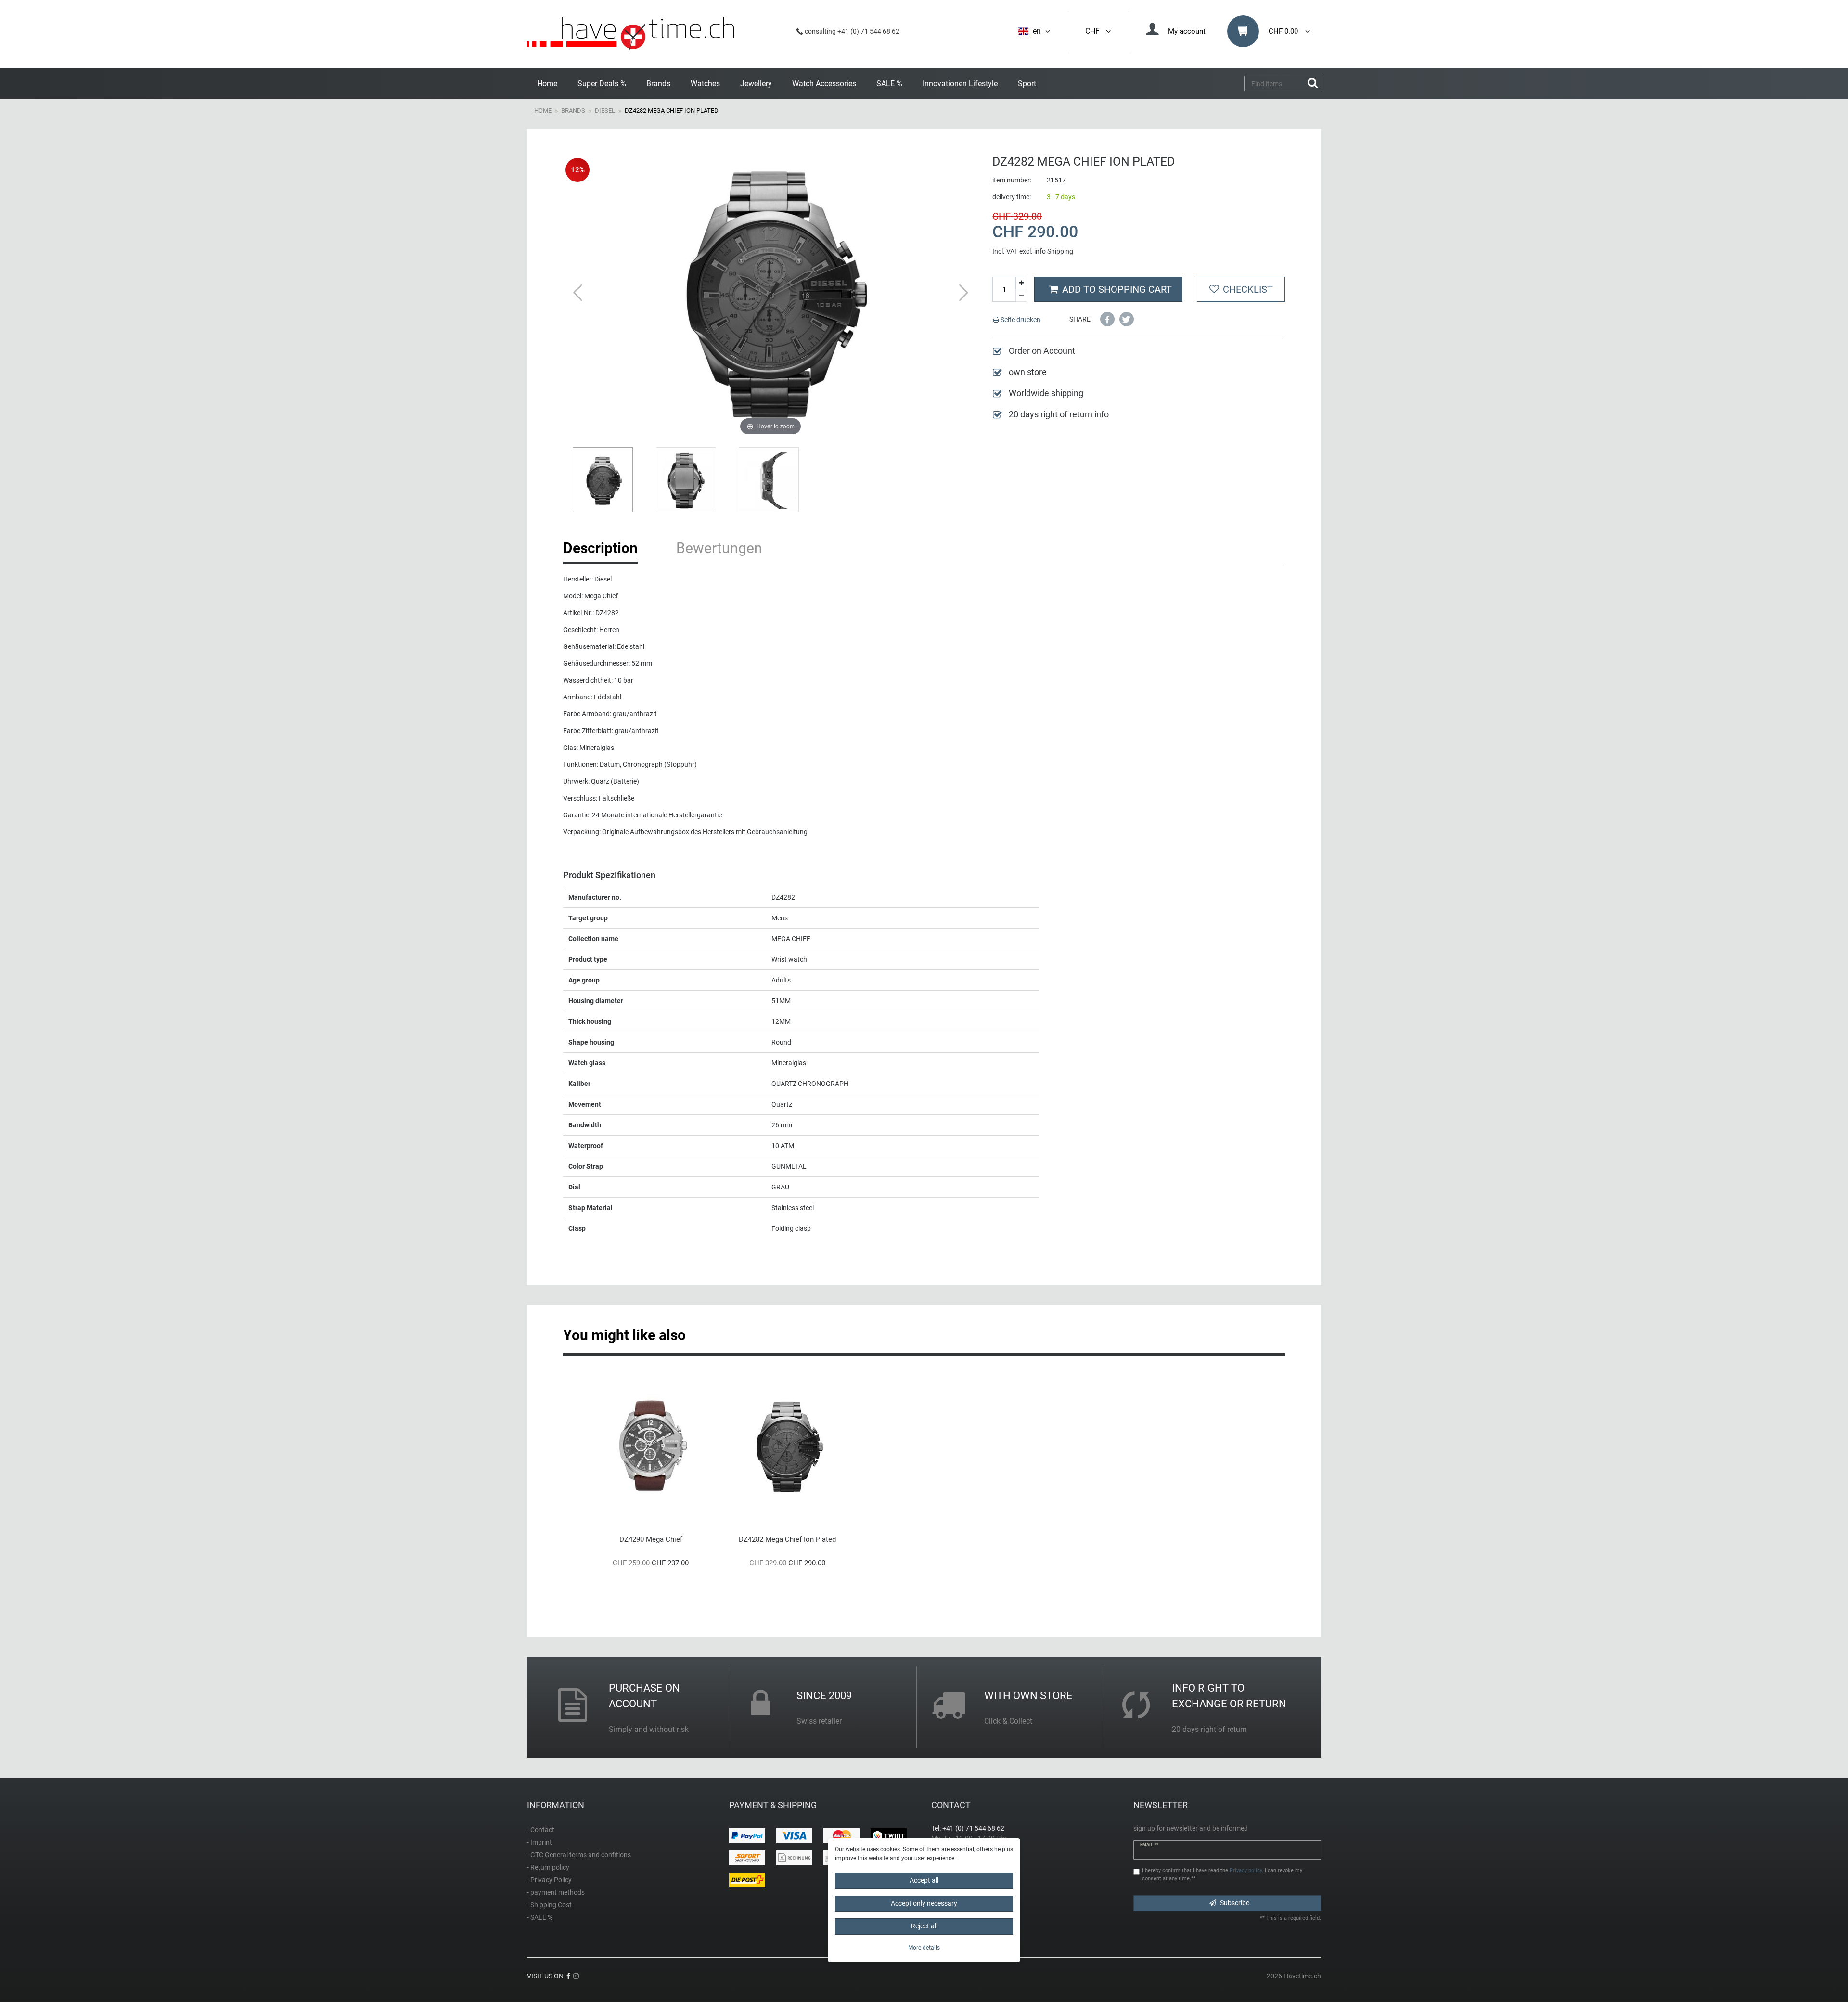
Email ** (1149, 1845)
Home (547, 84)
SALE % (889, 84)
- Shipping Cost (549, 1905)
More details (924, 1948)
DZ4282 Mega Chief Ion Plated (787, 1539)
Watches (705, 84)
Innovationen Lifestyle (960, 84)
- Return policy (548, 1867)
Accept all (924, 1880)
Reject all (924, 1926)
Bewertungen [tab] (719, 548)
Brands (658, 84)
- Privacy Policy (549, 1880)
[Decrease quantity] (1021, 296)
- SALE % (540, 1917)
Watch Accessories (824, 84)
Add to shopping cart (1117, 289)
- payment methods (556, 1892)
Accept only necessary (924, 1903)
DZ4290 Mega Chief (651, 1539)
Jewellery (756, 84)
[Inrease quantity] (1021, 283)
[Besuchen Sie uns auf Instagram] (576, 1976)
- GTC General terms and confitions (579, 1855)
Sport (1027, 84)
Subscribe (1235, 1903)
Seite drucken (1020, 320)
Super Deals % (602, 84)
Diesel (605, 110)
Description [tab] (600, 548)
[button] (1107, 319)
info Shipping (1054, 251)
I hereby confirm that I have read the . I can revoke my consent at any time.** (1222, 1874)
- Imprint (539, 1842)
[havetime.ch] (630, 34)
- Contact (541, 1830)
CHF (1094, 31)
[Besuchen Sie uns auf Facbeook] (568, 1976)
